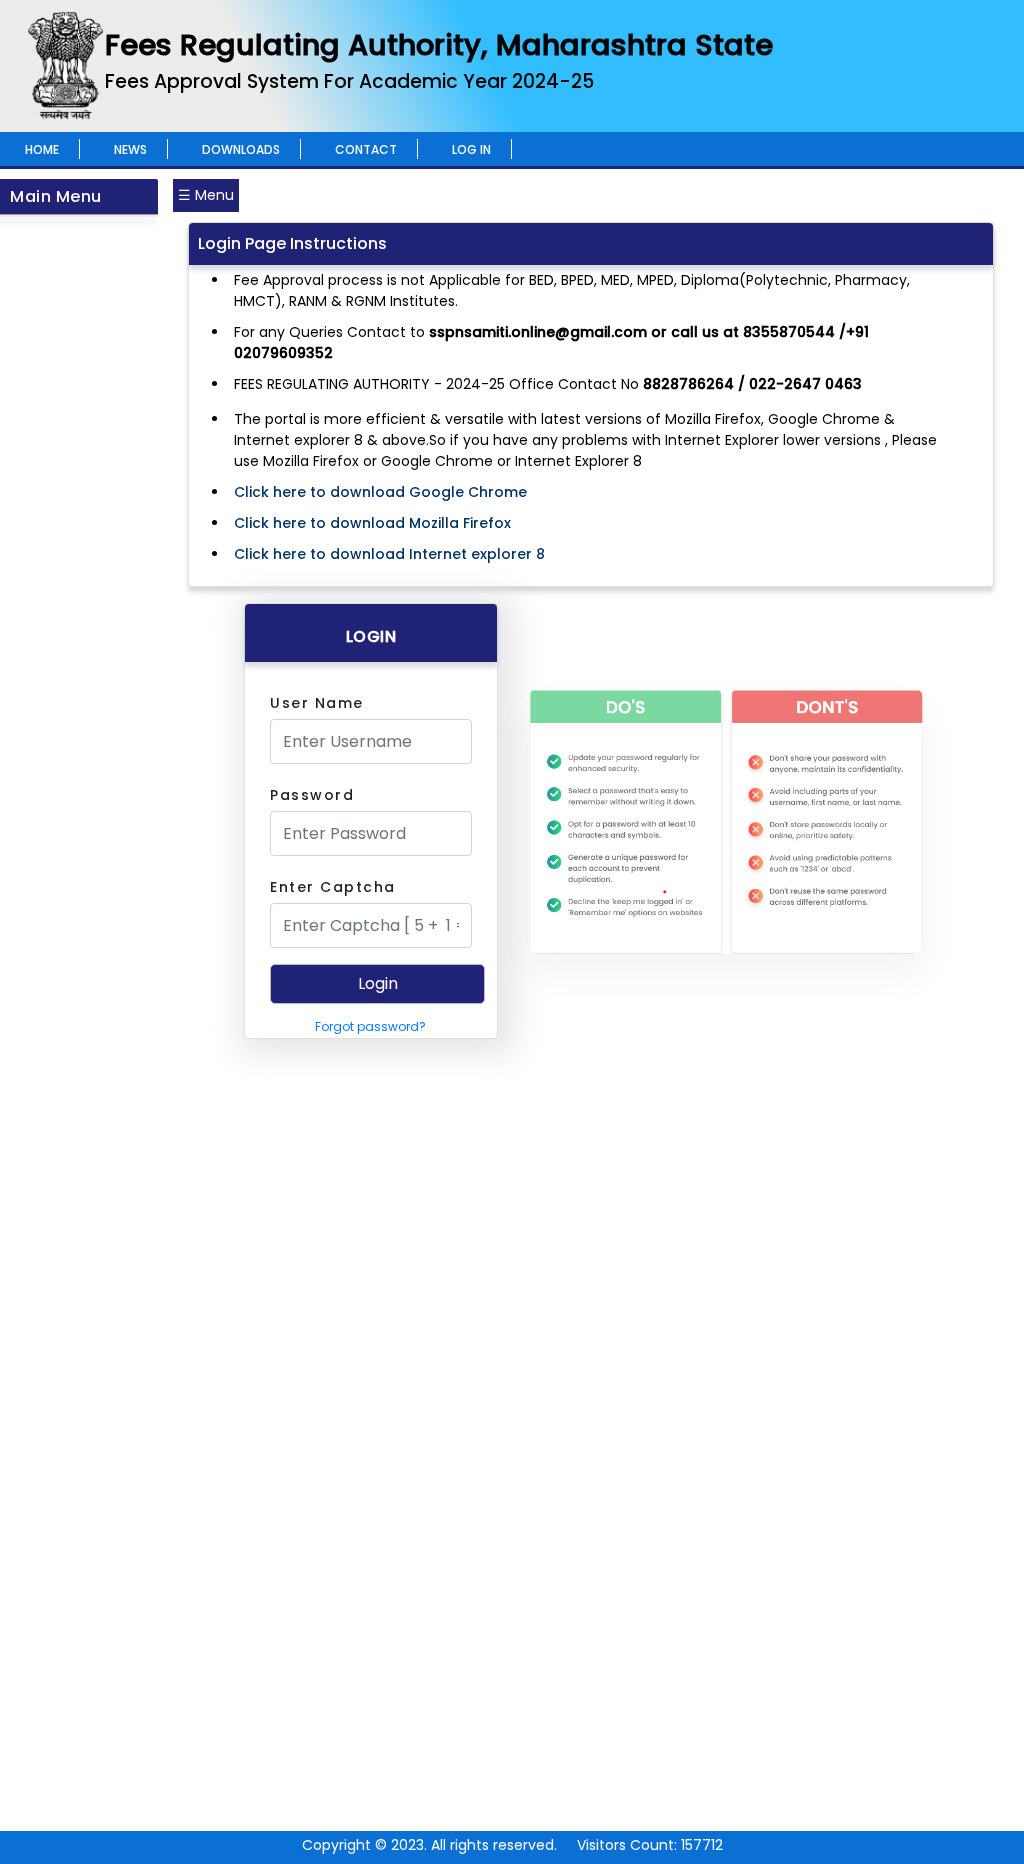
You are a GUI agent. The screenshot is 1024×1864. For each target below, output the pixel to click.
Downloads (241, 149)
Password (312, 795)
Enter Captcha (333, 887)
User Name (317, 703)
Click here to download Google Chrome (380, 492)
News (130, 149)
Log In (471, 149)
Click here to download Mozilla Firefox (372, 523)
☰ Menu (206, 195)
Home (42, 149)
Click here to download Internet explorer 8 (389, 554)
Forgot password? (370, 1026)
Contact (366, 149)
